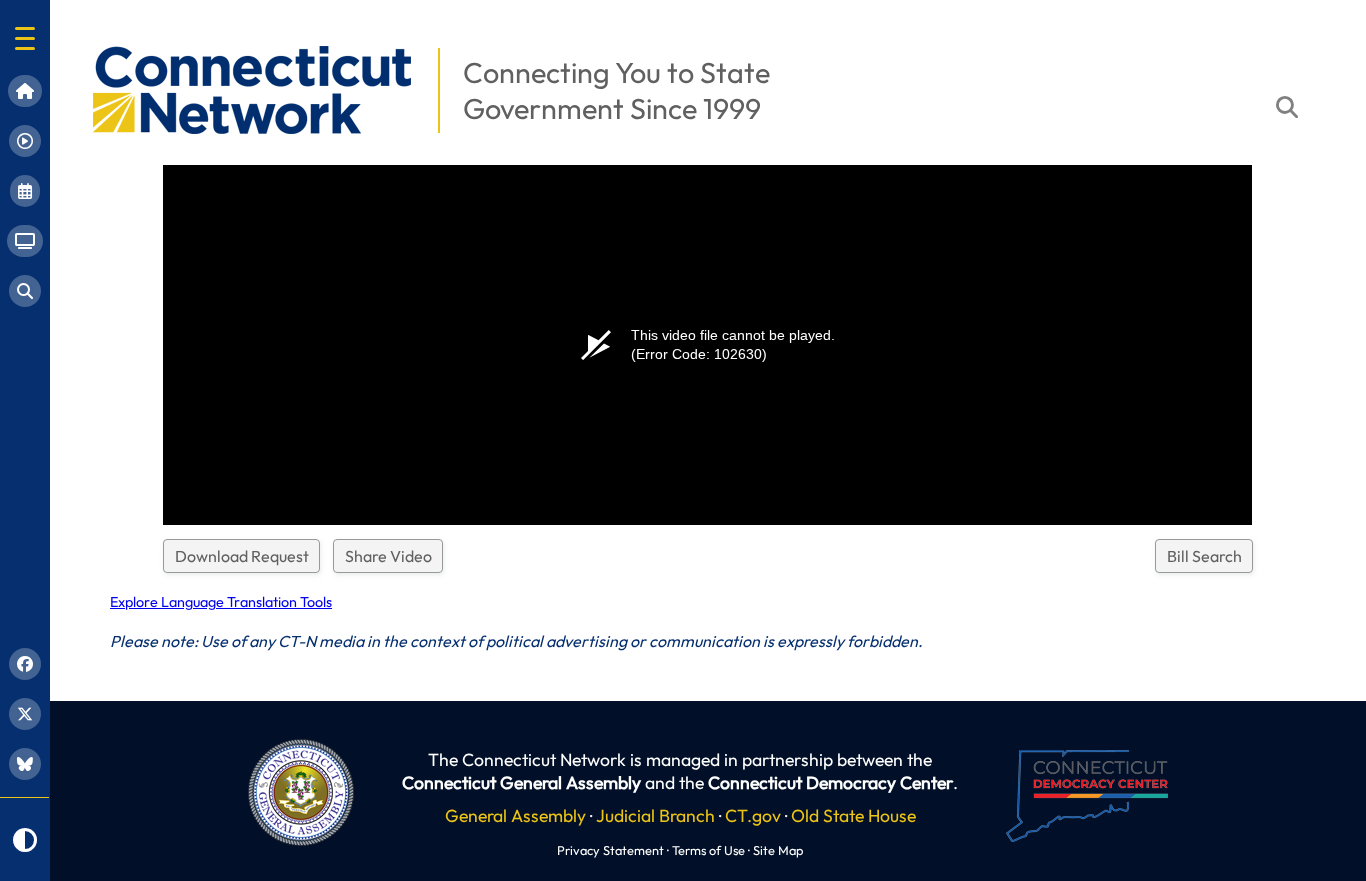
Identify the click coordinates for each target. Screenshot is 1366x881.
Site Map (778, 850)
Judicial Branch (655, 815)
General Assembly (515, 815)
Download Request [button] (242, 556)
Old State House (853, 815)
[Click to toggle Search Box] (1287, 107)
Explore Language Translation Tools (221, 602)
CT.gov (753, 815)
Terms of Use (708, 850)
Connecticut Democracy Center (830, 782)
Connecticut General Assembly (521, 782)
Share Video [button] (388, 556)
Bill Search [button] (1204, 556)
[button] (25, 38)
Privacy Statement (610, 850)
